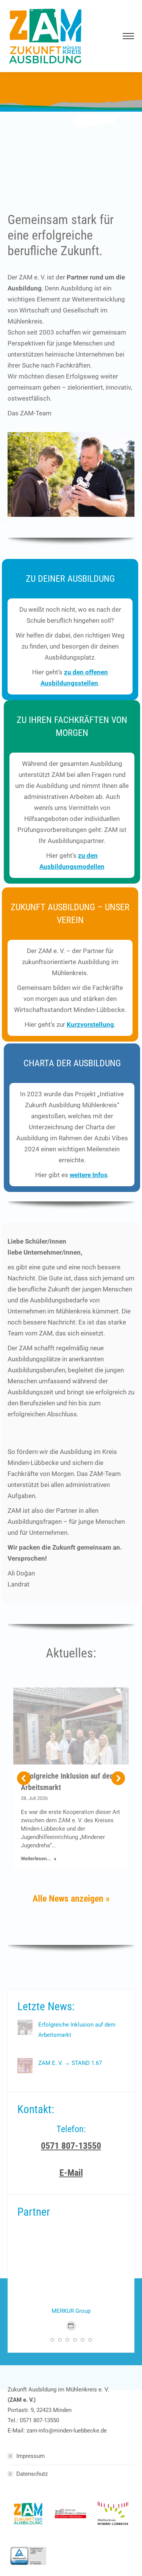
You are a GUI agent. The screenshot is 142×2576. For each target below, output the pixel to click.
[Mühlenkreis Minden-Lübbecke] (113, 2514)
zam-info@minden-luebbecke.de (67, 2431)
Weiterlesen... (36, 1859)
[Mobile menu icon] (127, 36)
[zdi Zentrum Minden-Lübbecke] (71, 2514)
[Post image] (25, 2027)
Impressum (30, 2456)
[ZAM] (29, 2514)
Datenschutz (32, 2474)
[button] (24, 1778)
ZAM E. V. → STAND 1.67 (70, 2063)
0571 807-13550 (39, 2420)
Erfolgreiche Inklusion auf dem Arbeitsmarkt (77, 2030)
